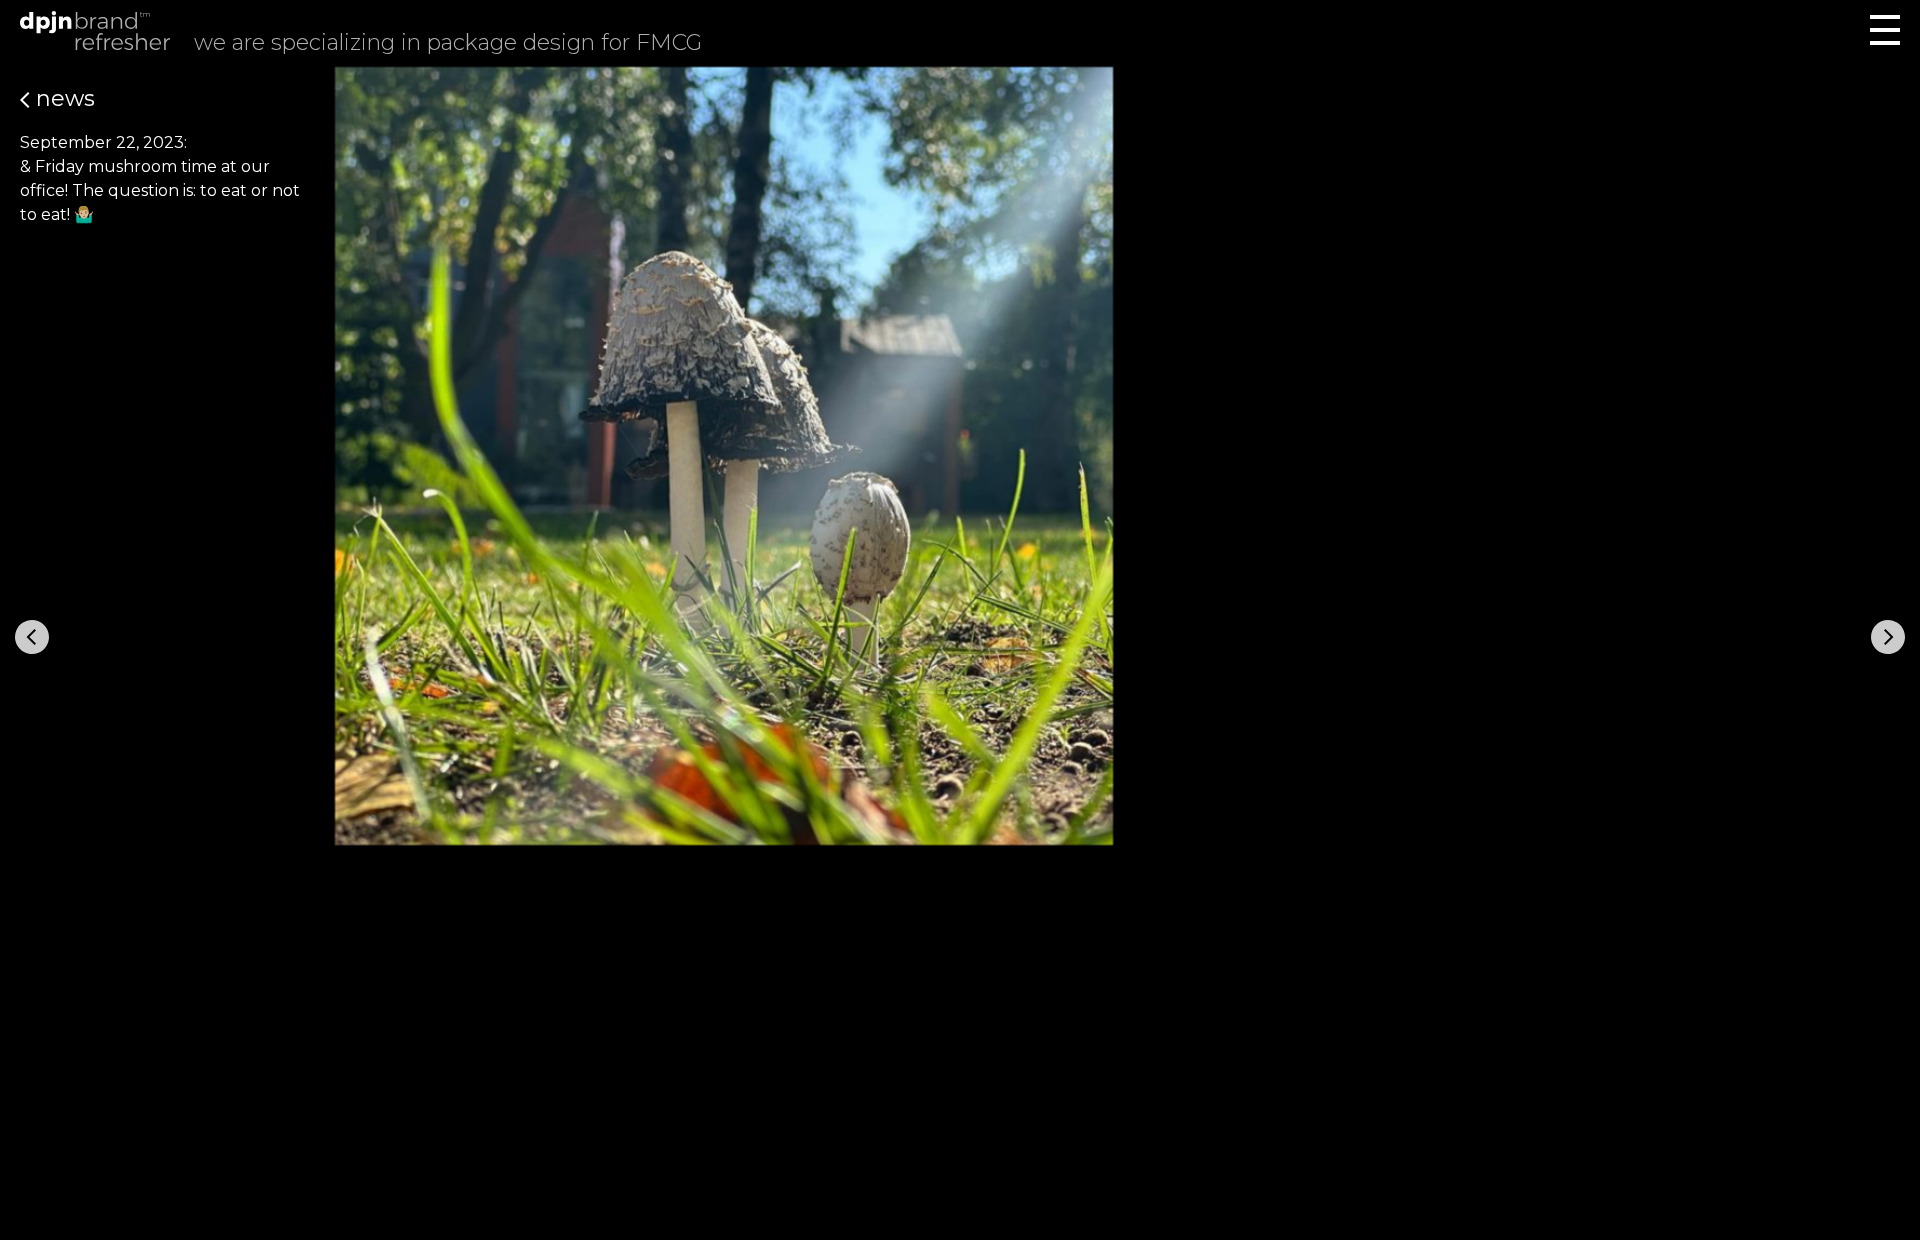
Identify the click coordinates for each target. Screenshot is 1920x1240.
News (62, 98)
